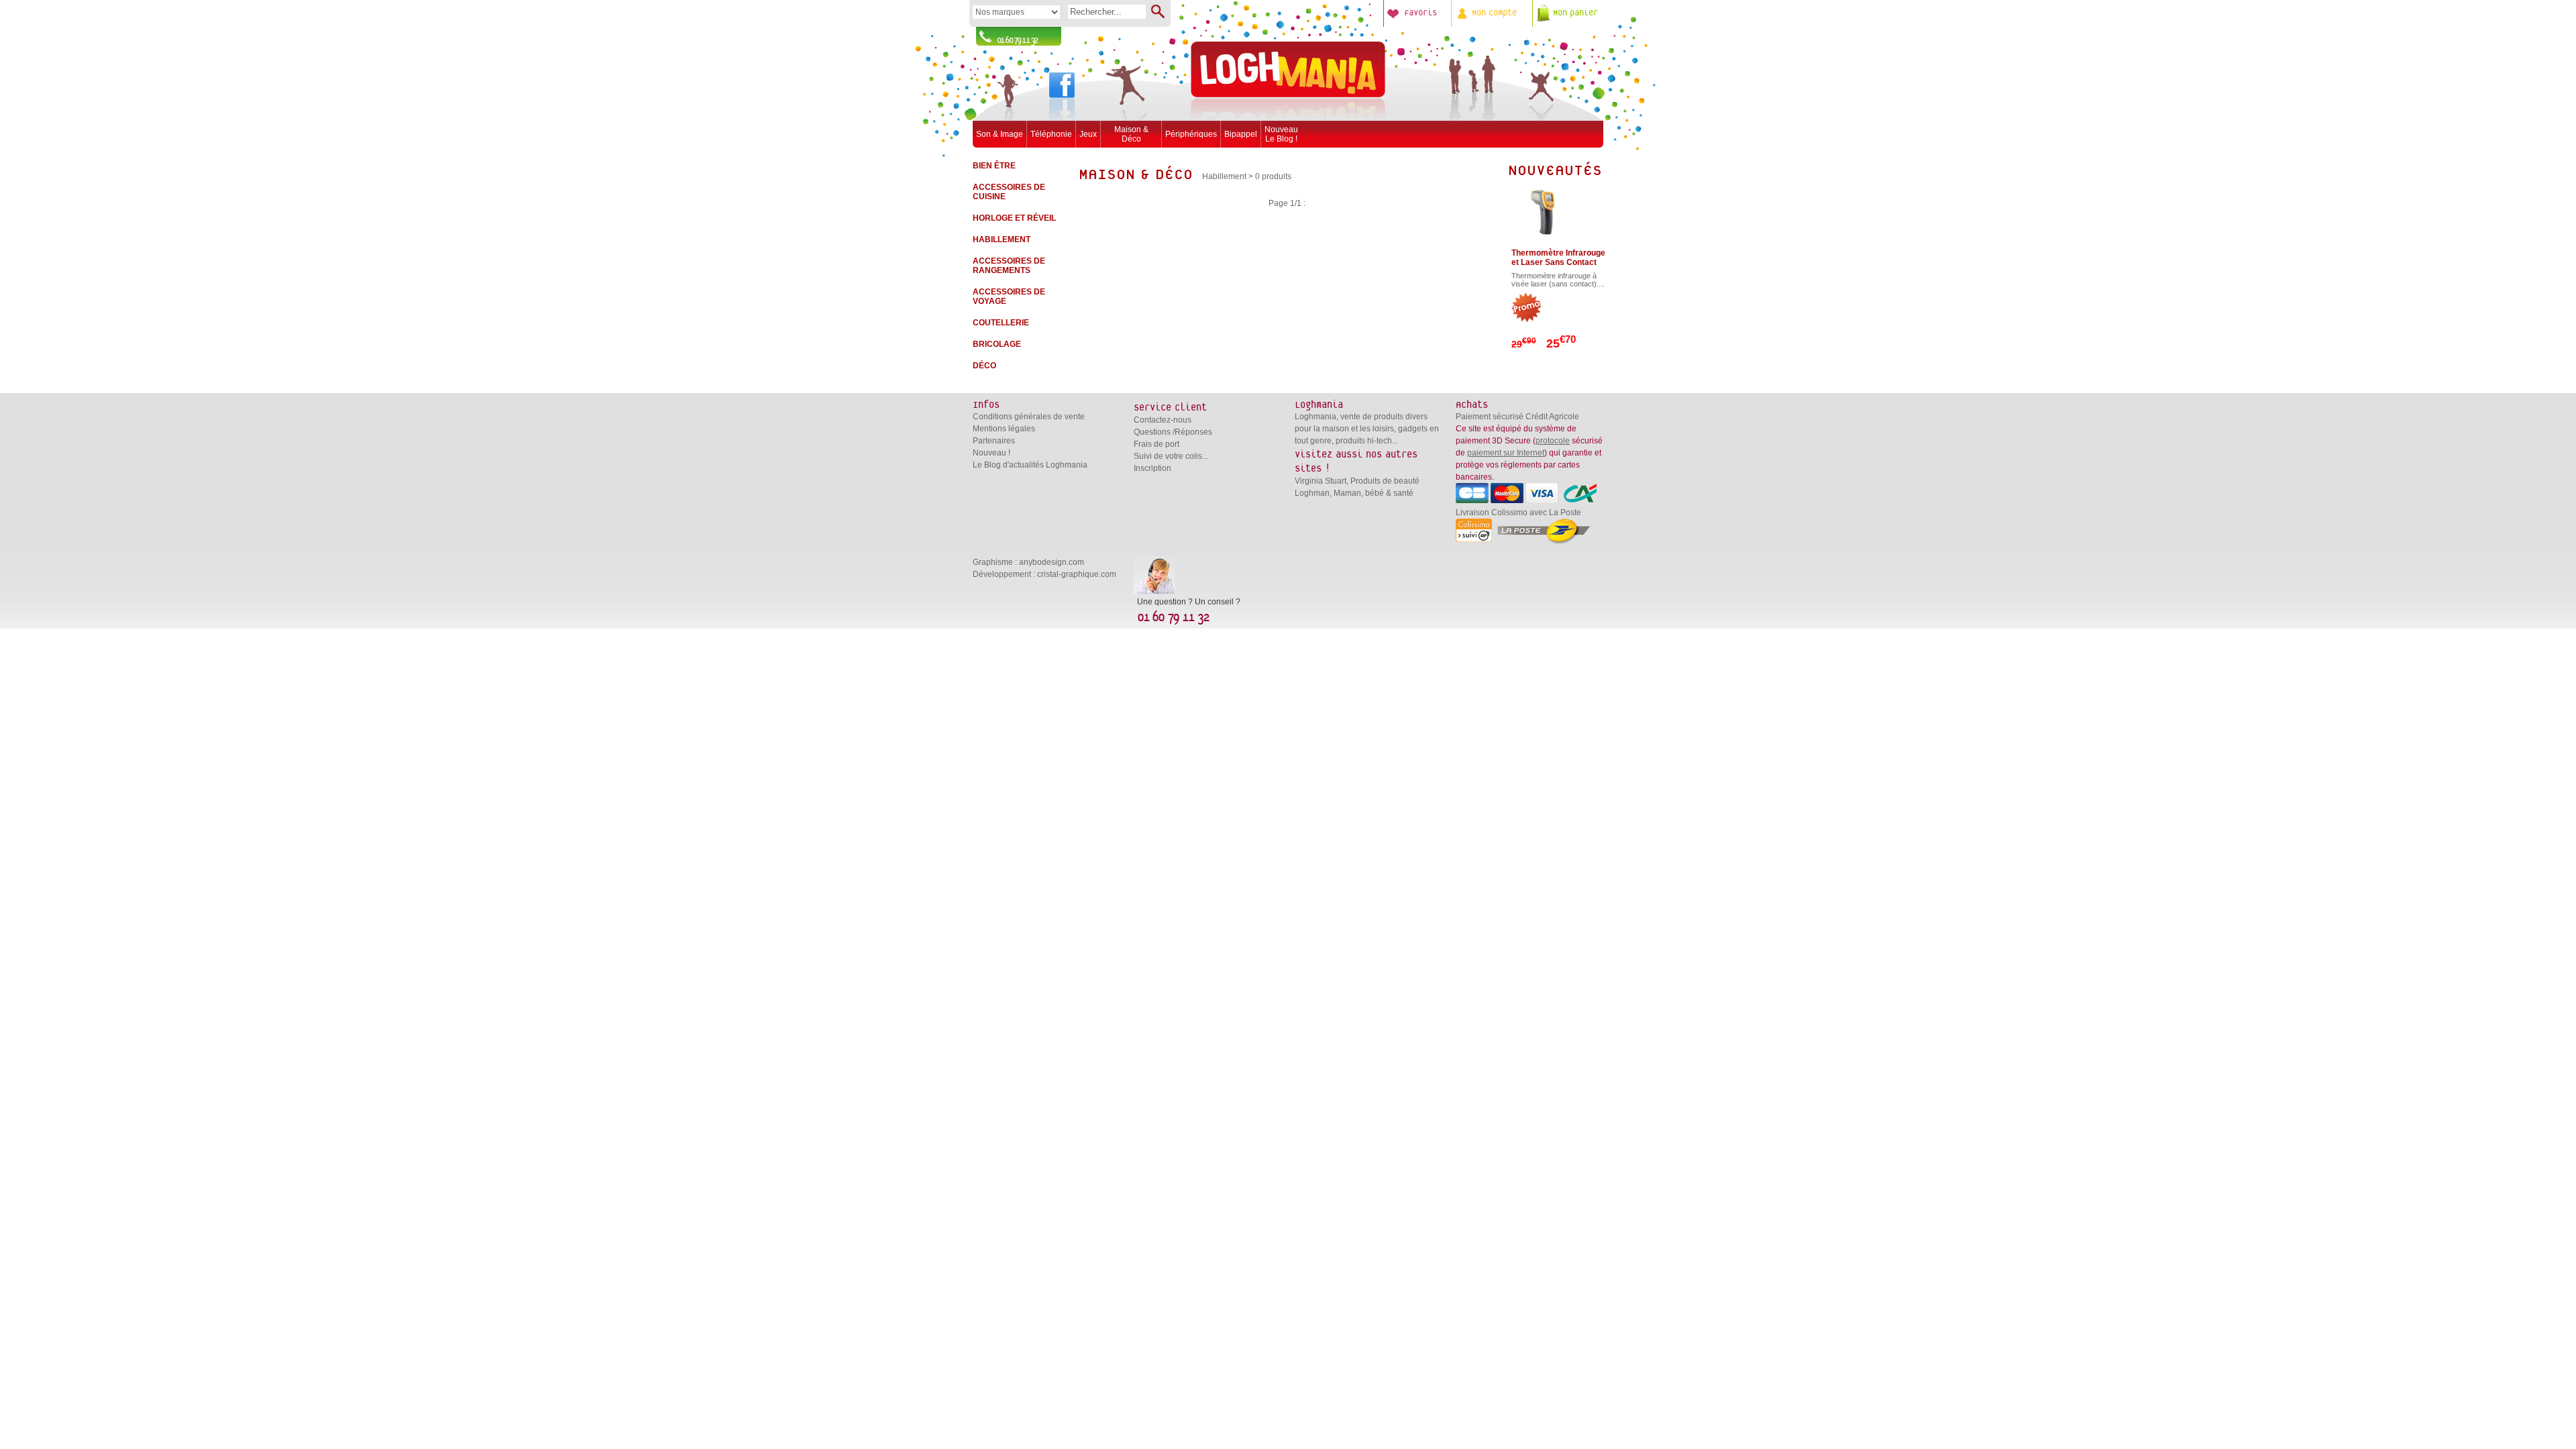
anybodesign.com (1052, 562)
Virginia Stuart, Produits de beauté (1357, 481)
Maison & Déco (1131, 134)
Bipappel (1241, 134)
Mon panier (1575, 13)
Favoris (1420, 13)
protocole (1553, 441)
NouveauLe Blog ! (1281, 134)
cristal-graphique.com (1077, 574)
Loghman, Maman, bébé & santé (1354, 493)
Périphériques (1191, 134)
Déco (984, 366)
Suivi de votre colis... (1171, 456)
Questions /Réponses (1173, 432)
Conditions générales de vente (1029, 417)
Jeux (1088, 134)
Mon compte (1494, 13)
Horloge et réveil (1014, 218)
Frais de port (1157, 444)
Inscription (1152, 468)
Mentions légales (1004, 429)
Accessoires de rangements (1009, 266)
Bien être (994, 166)
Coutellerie (1001, 323)
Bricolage (997, 344)
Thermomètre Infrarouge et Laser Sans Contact (1558, 258)
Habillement (1002, 239)
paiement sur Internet (1506, 453)
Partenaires (994, 441)
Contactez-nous (1163, 420)
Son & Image (1000, 134)
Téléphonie (1051, 134)
